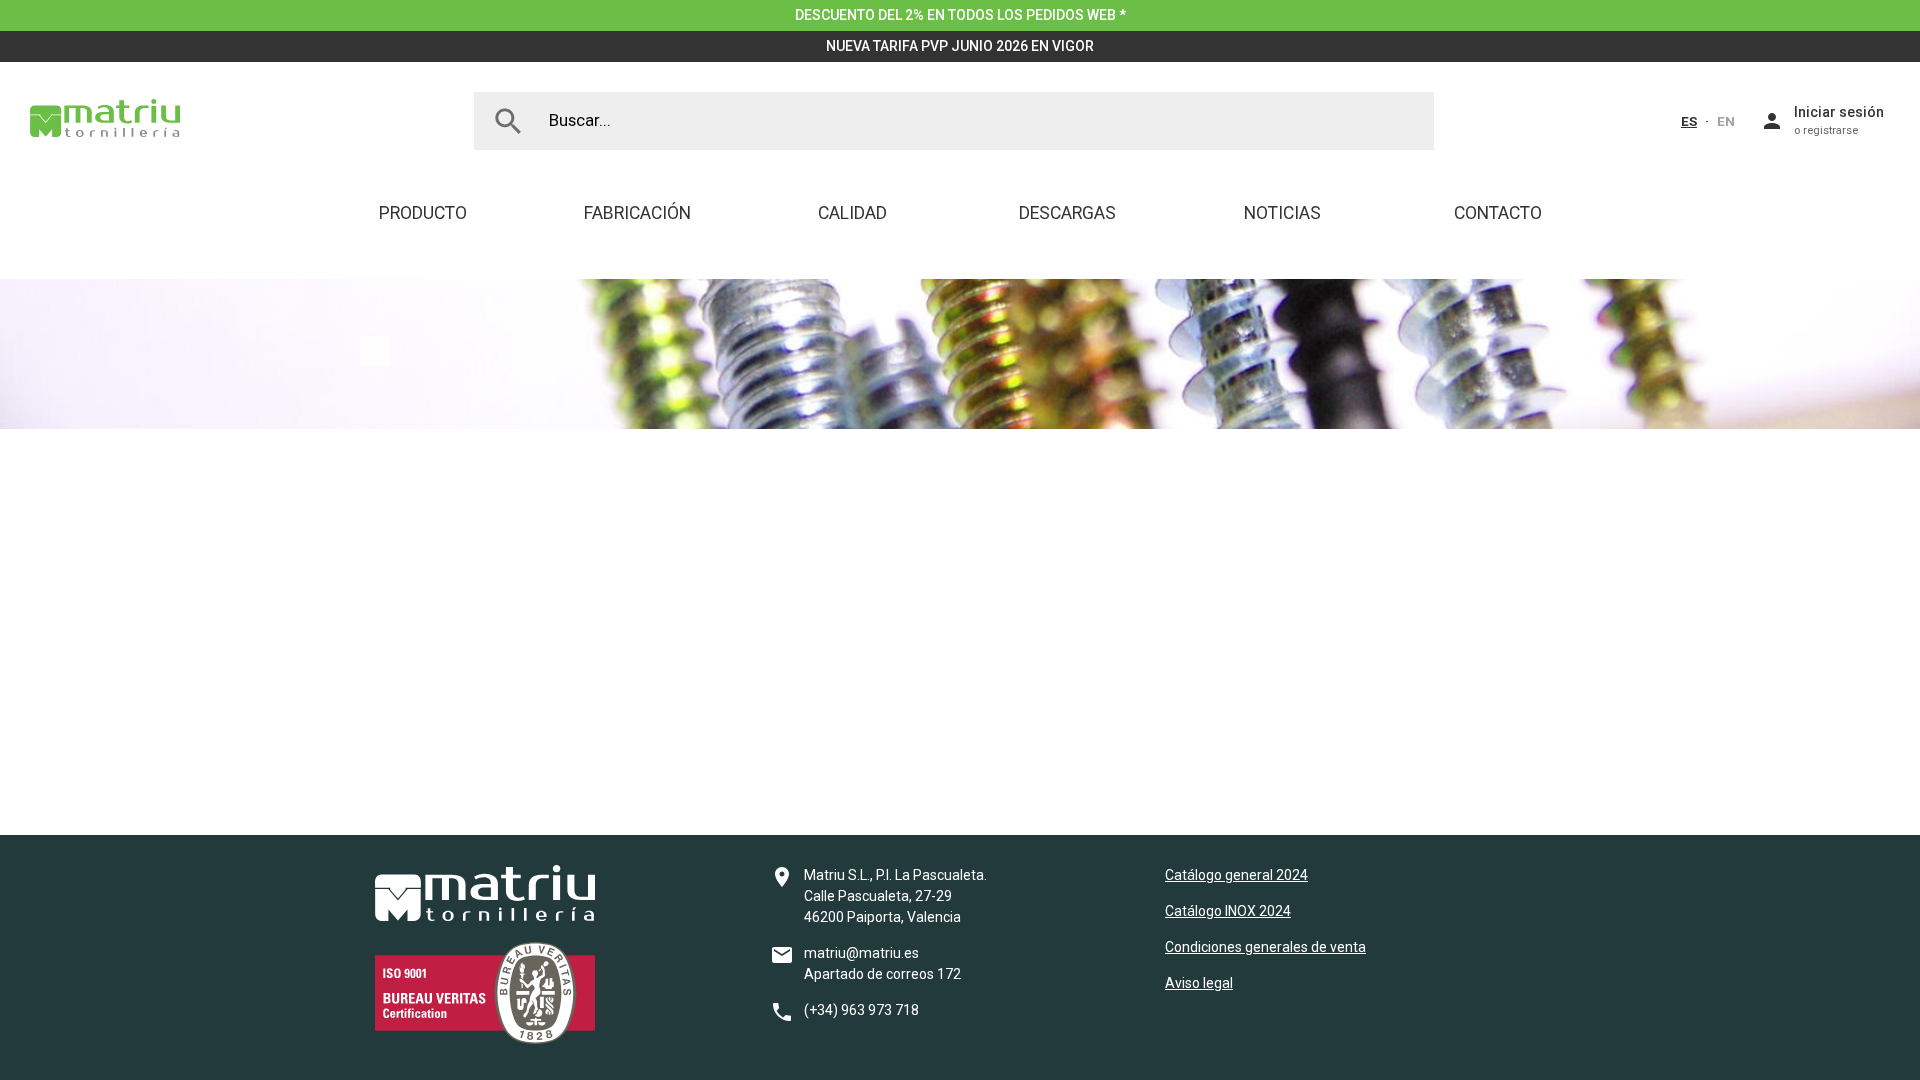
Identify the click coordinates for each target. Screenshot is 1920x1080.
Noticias (1282, 213)
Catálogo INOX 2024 (1228, 911)
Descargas (1067, 213)
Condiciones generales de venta (1265, 947)
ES (1689, 121)
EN (1726, 121)
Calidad (852, 213)
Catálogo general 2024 (1236, 875)
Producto (423, 213)
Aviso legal (1199, 983)
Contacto (1498, 213)
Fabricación (637, 213)
